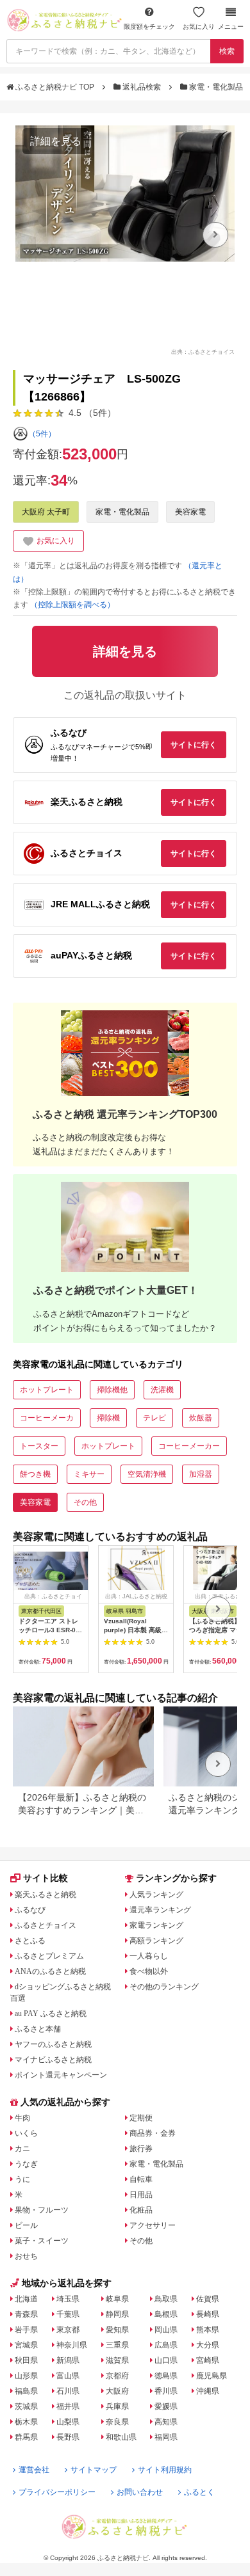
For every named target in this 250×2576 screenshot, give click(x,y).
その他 (85, 1502)
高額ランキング (156, 1941)
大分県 (208, 2345)
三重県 (117, 2345)
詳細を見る (56, 141)
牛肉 (22, 2118)
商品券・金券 (153, 2133)
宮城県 (26, 2345)
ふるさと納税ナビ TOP (55, 87)
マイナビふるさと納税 (53, 2060)
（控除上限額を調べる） (72, 605)
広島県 (166, 2345)
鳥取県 (166, 2299)
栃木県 (26, 2422)
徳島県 (166, 2376)
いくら (26, 2133)
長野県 (68, 2437)
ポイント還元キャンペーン (61, 2075)
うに (22, 2179)
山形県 (26, 2376)
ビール (26, 2225)
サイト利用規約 (165, 2470)
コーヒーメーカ (47, 1418)
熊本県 (208, 2330)
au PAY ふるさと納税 (51, 2014)
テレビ (154, 1418)
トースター (39, 1446)
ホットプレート (47, 1390)
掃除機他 (112, 1390)
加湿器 (201, 1474)
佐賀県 (208, 2299)
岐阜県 (117, 2299)
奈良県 (117, 2422)
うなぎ (26, 2164)
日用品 (141, 2195)
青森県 (26, 2314)
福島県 (26, 2391)
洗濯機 (162, 1390)
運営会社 (34, 2470)
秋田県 (26, 2360)
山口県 (166, 2360)
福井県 (68, 2406)
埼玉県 (68, 2299)
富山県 (68, 2376)
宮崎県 (208, 2360)
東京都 (68, 2330)
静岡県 (117, 2314)
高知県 (166, 2422)
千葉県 (68, 2314)
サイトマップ (94, 2470)
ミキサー (89, 1474)
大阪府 (117, 2391)
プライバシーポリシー (57, 2492)
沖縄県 (208, 2391)
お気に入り (199, 27)
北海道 (26, 2299)
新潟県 (68, 2360)
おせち (26, 2256)
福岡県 (166, 2437)
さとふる (30, 1941)
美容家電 (190, 512)
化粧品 (141, 2210)
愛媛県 (166, 2406)
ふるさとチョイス (46, 1925)
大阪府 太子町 (46, 512)
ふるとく (199, 2492)
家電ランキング (156, 1925)
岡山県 (166, 2330)
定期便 (141, 2118)
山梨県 (68, 2422)
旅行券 (141, 2149)
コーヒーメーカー (189, 1446)
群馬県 (26, 2437)
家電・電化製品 (216, 87)
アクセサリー (153, 2225)
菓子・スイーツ (42, 2241)
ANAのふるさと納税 (50, 1971)
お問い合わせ (140, 2492)
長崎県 (208, 2314)
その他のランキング (164, 1987)
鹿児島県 (212, 2376)
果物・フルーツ (42, 2210)
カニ (22, 2149)
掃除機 (108, 1418)
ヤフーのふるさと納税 (53, 2044)
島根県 (166, 2314)
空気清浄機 (147, 1474)
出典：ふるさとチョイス (203, 351)
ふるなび (30, 1910)
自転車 (141, 2179)
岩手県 (26, 2330)
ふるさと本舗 (38, 2029)
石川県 (68, 2391)
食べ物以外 (149, 1971)
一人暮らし (149, 1956)
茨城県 (26, 2406)
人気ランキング (156, 1895)
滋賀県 (117, 2360)
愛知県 (117, 2330)
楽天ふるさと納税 (46, 1895)
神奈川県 (72, 2345)
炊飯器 (201, 1418)
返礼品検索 (142, 87)
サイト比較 (46, 1878)
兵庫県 (117, 2406)
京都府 (117, 2376)
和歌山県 (121, 2437)
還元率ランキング (160, 1910)
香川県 (166, 2391)
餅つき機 (35, 1474)
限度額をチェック (149, 27)
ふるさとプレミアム (49, 1956)
